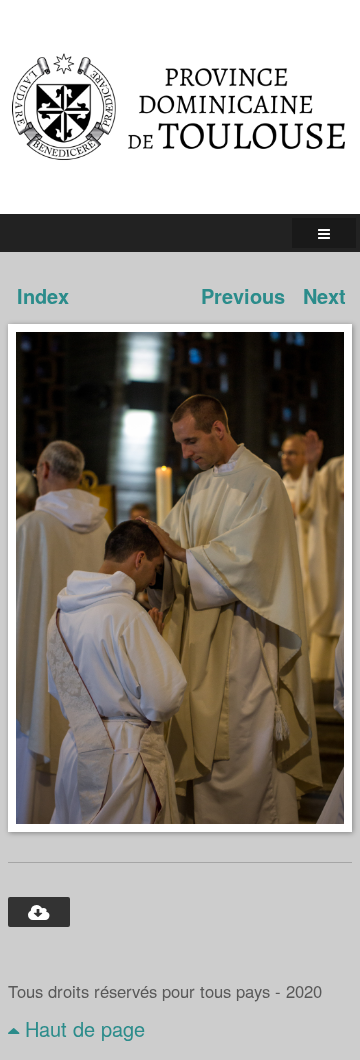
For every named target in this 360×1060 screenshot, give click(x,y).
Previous (243, 295)
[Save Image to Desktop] (39, 912)
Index (43, 295)
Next (324, 295)
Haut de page (82, 1028)
